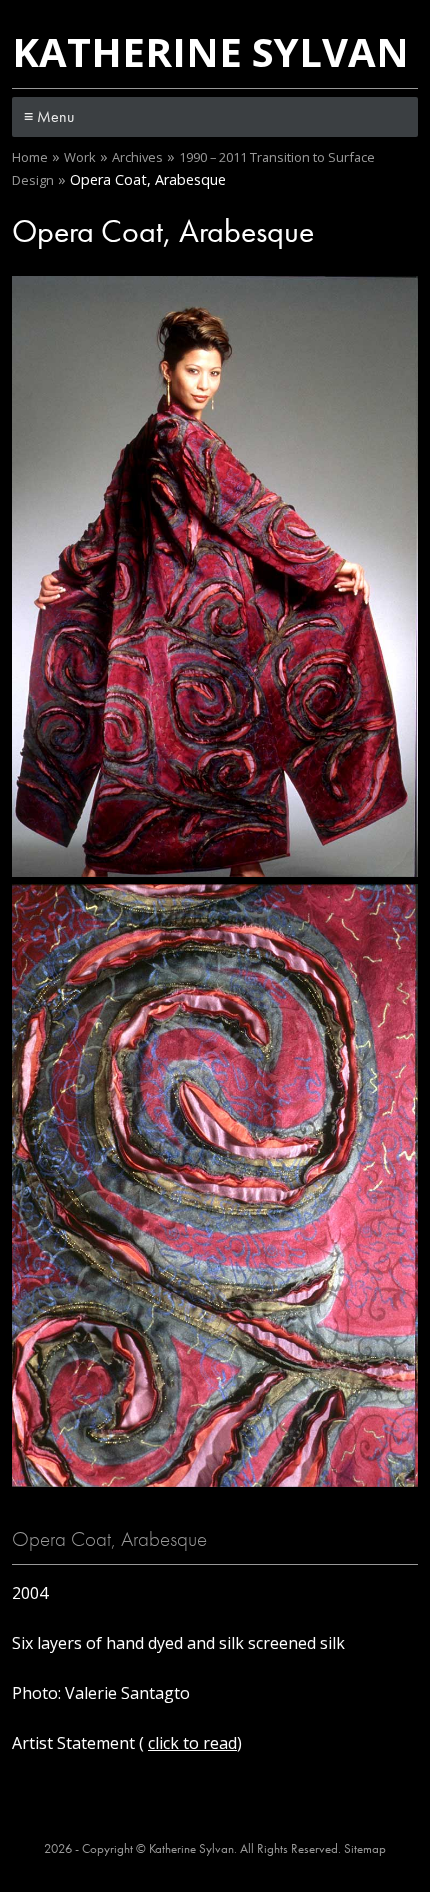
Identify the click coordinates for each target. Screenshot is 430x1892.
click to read (192, 1743)
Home (30, 157)
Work (80, 157)
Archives (137, 157)
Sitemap (365, 1848)
